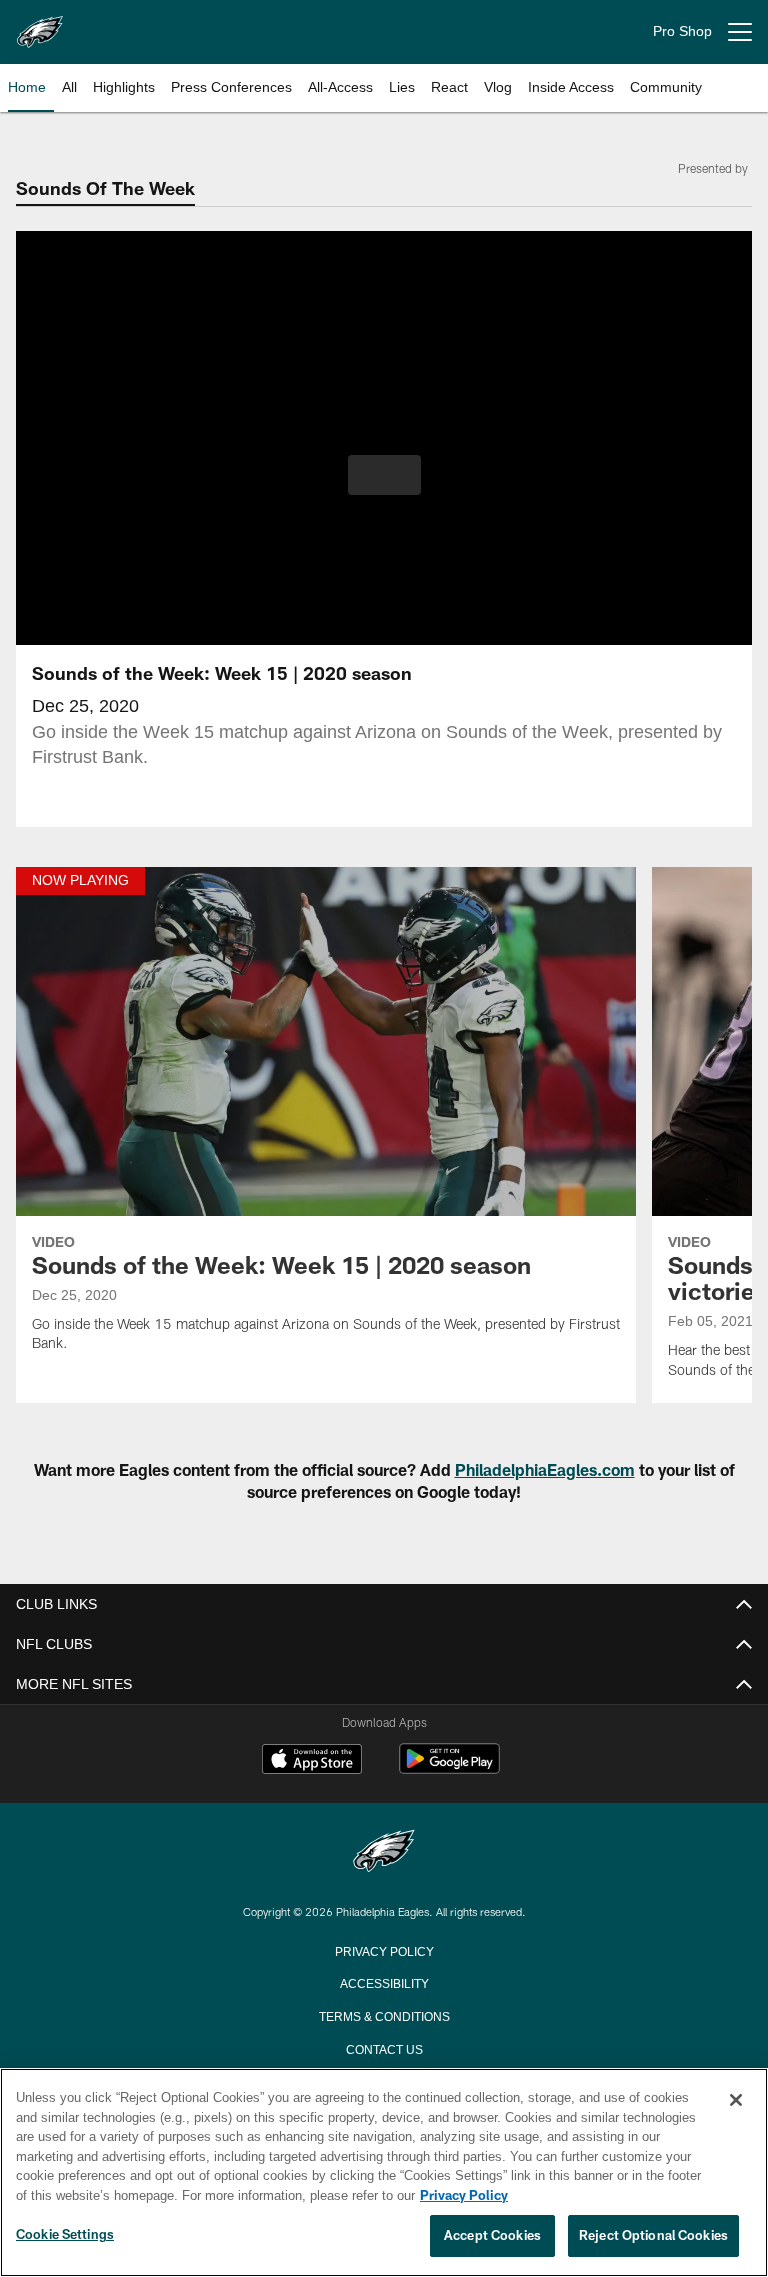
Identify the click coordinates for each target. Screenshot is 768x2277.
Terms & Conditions (384, 2015)
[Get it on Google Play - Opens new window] (449, 1768)
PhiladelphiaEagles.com (545, 1469)
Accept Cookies (492, 2236)
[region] (384, 2173)
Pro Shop (682, 31)
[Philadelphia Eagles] (384, 1852)
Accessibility (384, 1982)
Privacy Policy (384, 1950)
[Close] (736, 2101)
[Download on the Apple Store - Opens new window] (312, 1761)
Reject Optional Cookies (653, 2236)
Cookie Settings (65, 2235)
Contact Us (384, 2048)
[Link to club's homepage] (40, 24)
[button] (384, 475)
